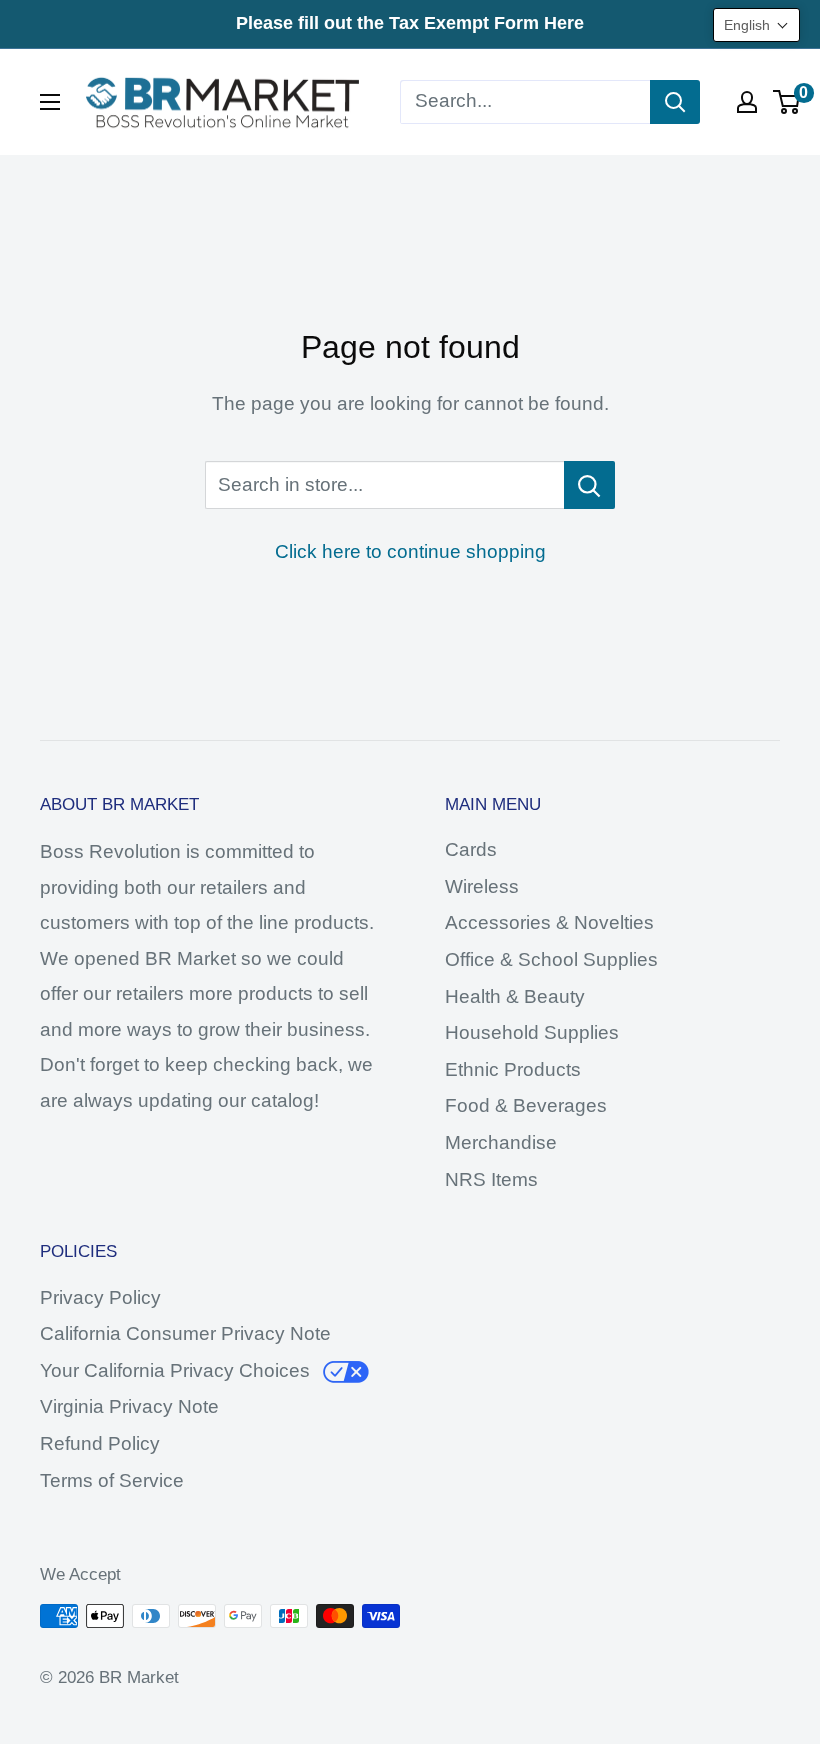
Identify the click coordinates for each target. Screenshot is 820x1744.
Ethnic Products (513, 1069)
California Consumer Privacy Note (185, 1333)
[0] (787, 102)
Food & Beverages (526, 1105)
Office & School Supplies (551, 959)
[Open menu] (50, 102)
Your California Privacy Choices (175, 1370)
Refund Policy (100, 1443)
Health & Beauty (515, 996)
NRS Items (491, 1179)
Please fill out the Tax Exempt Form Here (410, 23)
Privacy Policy (100, 1297)
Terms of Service (112, 1480)
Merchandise (501, 1142)
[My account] (747, 102)
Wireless (482, 886)
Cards (471, 849)
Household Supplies (532, 1032)
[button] (756, 25)
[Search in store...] (589, 485)
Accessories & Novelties (549, 922)
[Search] (675, 102)
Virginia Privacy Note (129, 1406)
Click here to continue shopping (410, 551)
